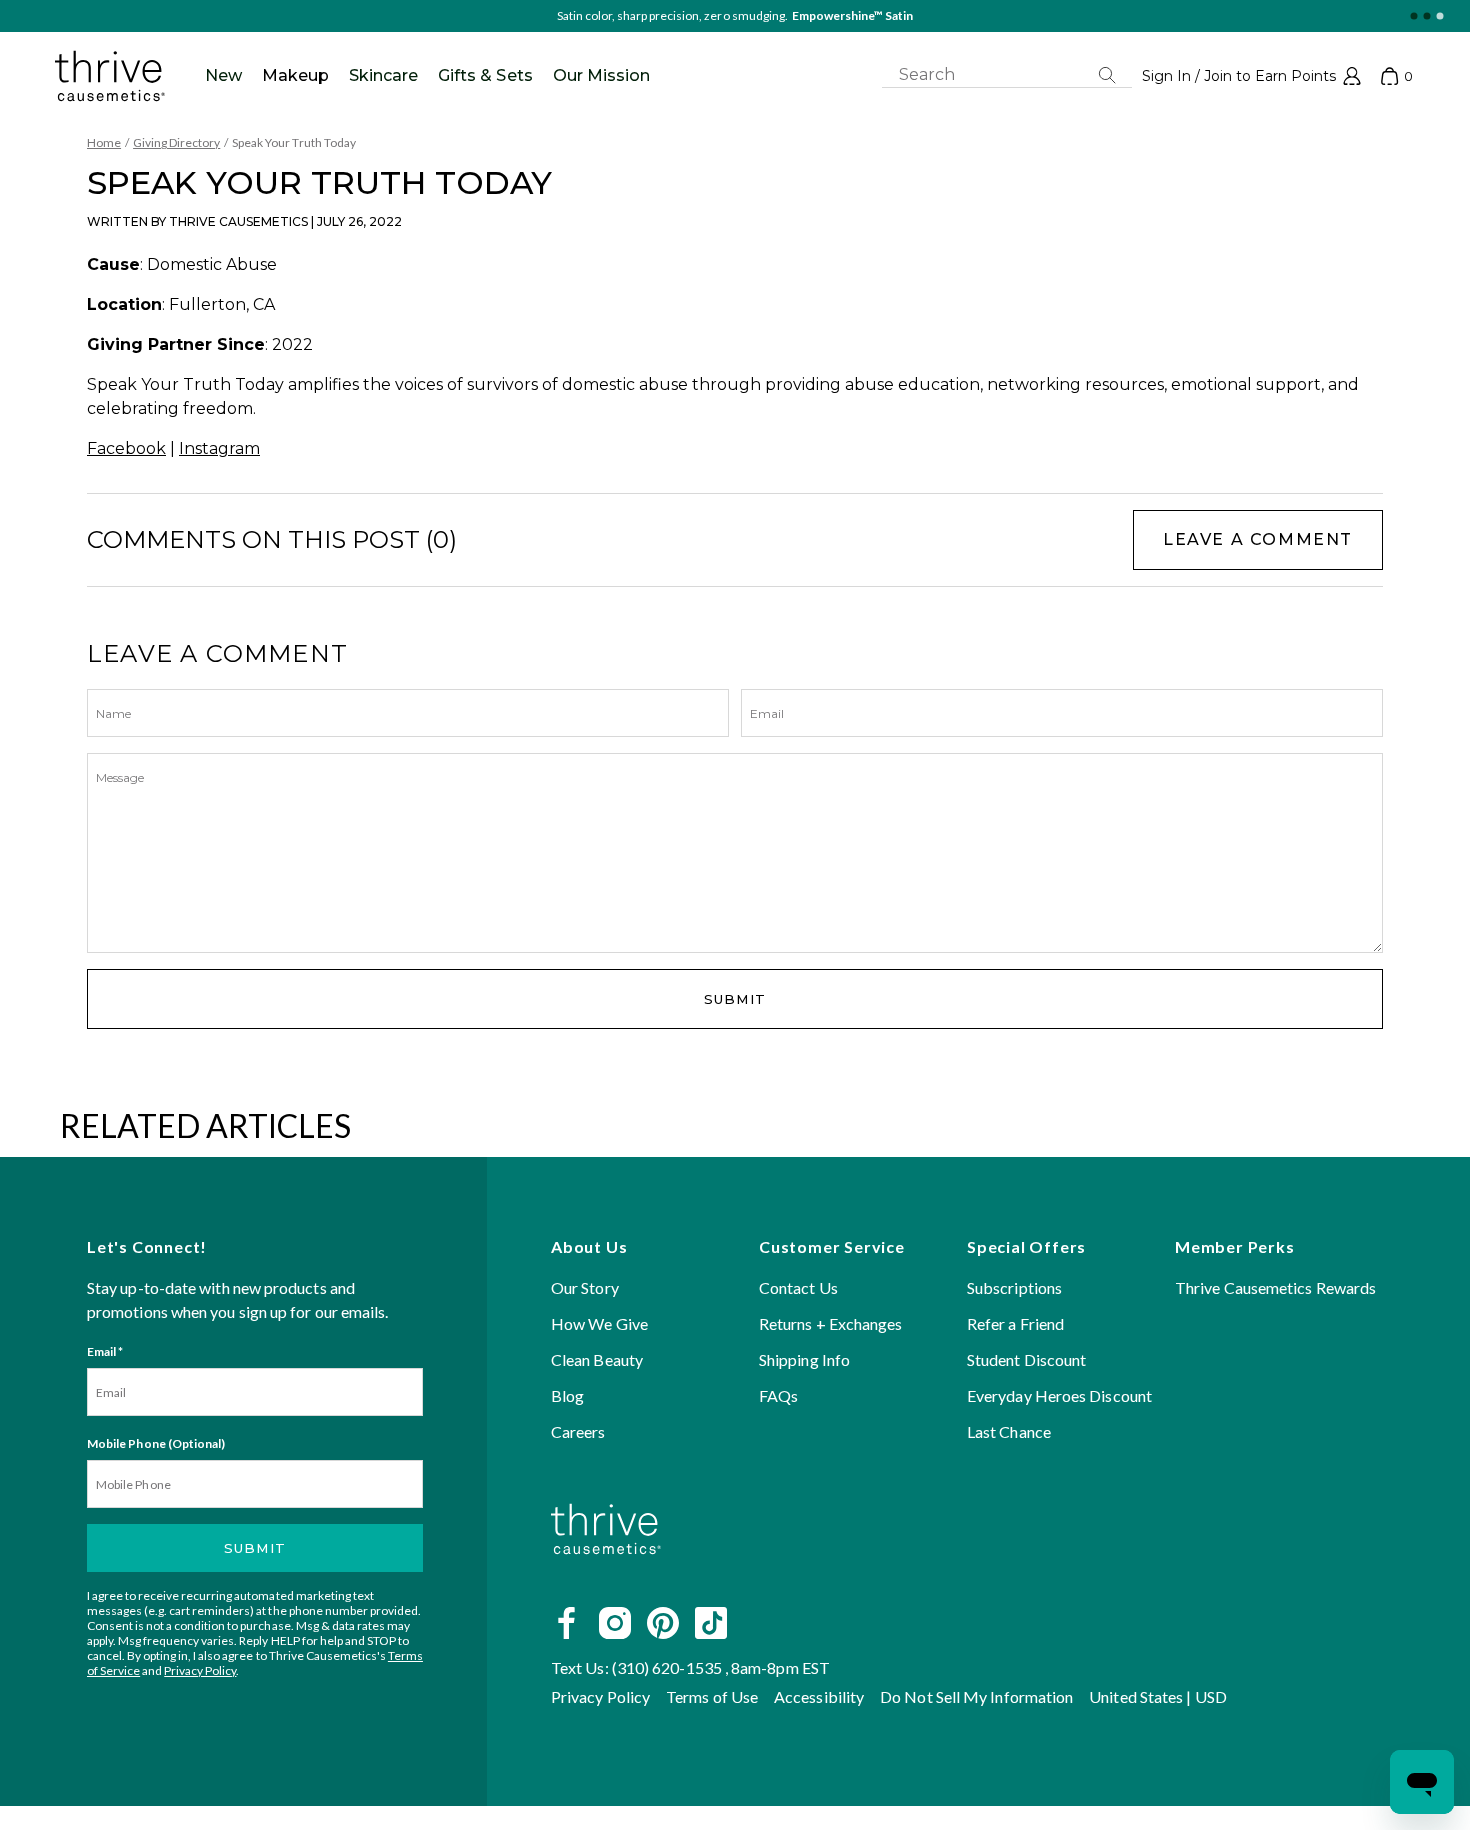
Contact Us (798, 1287)
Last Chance (1009, 1431)
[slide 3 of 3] (1439, 16)
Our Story (585, 1287)
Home (104, 142)
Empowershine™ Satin (852, 15)
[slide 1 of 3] (1413, 16)
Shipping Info (804, 1359)
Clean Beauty (597, 1359)
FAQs (778, 1395)
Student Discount (1026, 1359)
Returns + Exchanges (831, 1323)
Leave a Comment (1258, 539)
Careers (578, 1431)
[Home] (606, 1577)
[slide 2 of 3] (1426, 16)
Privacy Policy (200, 1670)
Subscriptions (1014, 1287)
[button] (1251, 76)
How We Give (599, 1323)
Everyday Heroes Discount (1059, 1395)
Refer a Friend (1015, 1323)
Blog (567, 1395)
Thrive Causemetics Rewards (1275, 1287)
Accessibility (819, 1696)
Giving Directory (176, 142)
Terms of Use (712, 1696)
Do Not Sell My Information (976, 1696)
